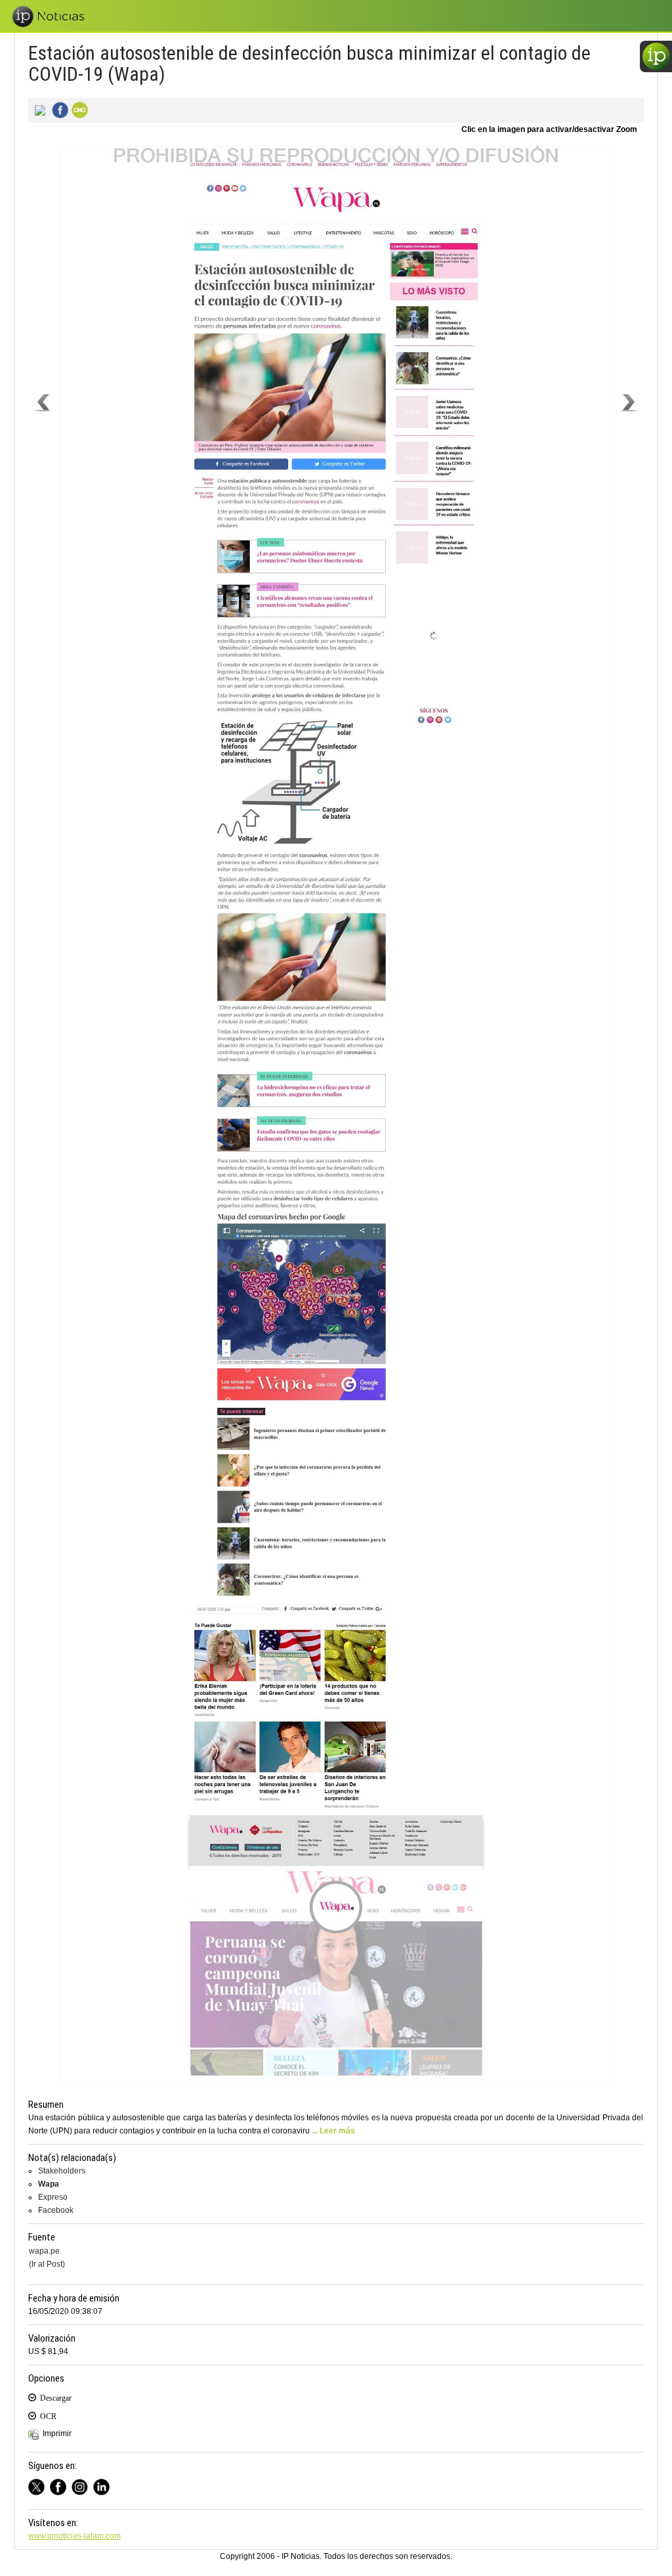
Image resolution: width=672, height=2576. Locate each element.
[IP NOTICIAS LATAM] (39, 2485)
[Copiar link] (78, 109)
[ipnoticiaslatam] (82, 2485)
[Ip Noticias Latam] (61, 2485)
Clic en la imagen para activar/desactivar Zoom (549, 129)
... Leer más (333, 2131)
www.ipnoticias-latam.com (74, 2536)
